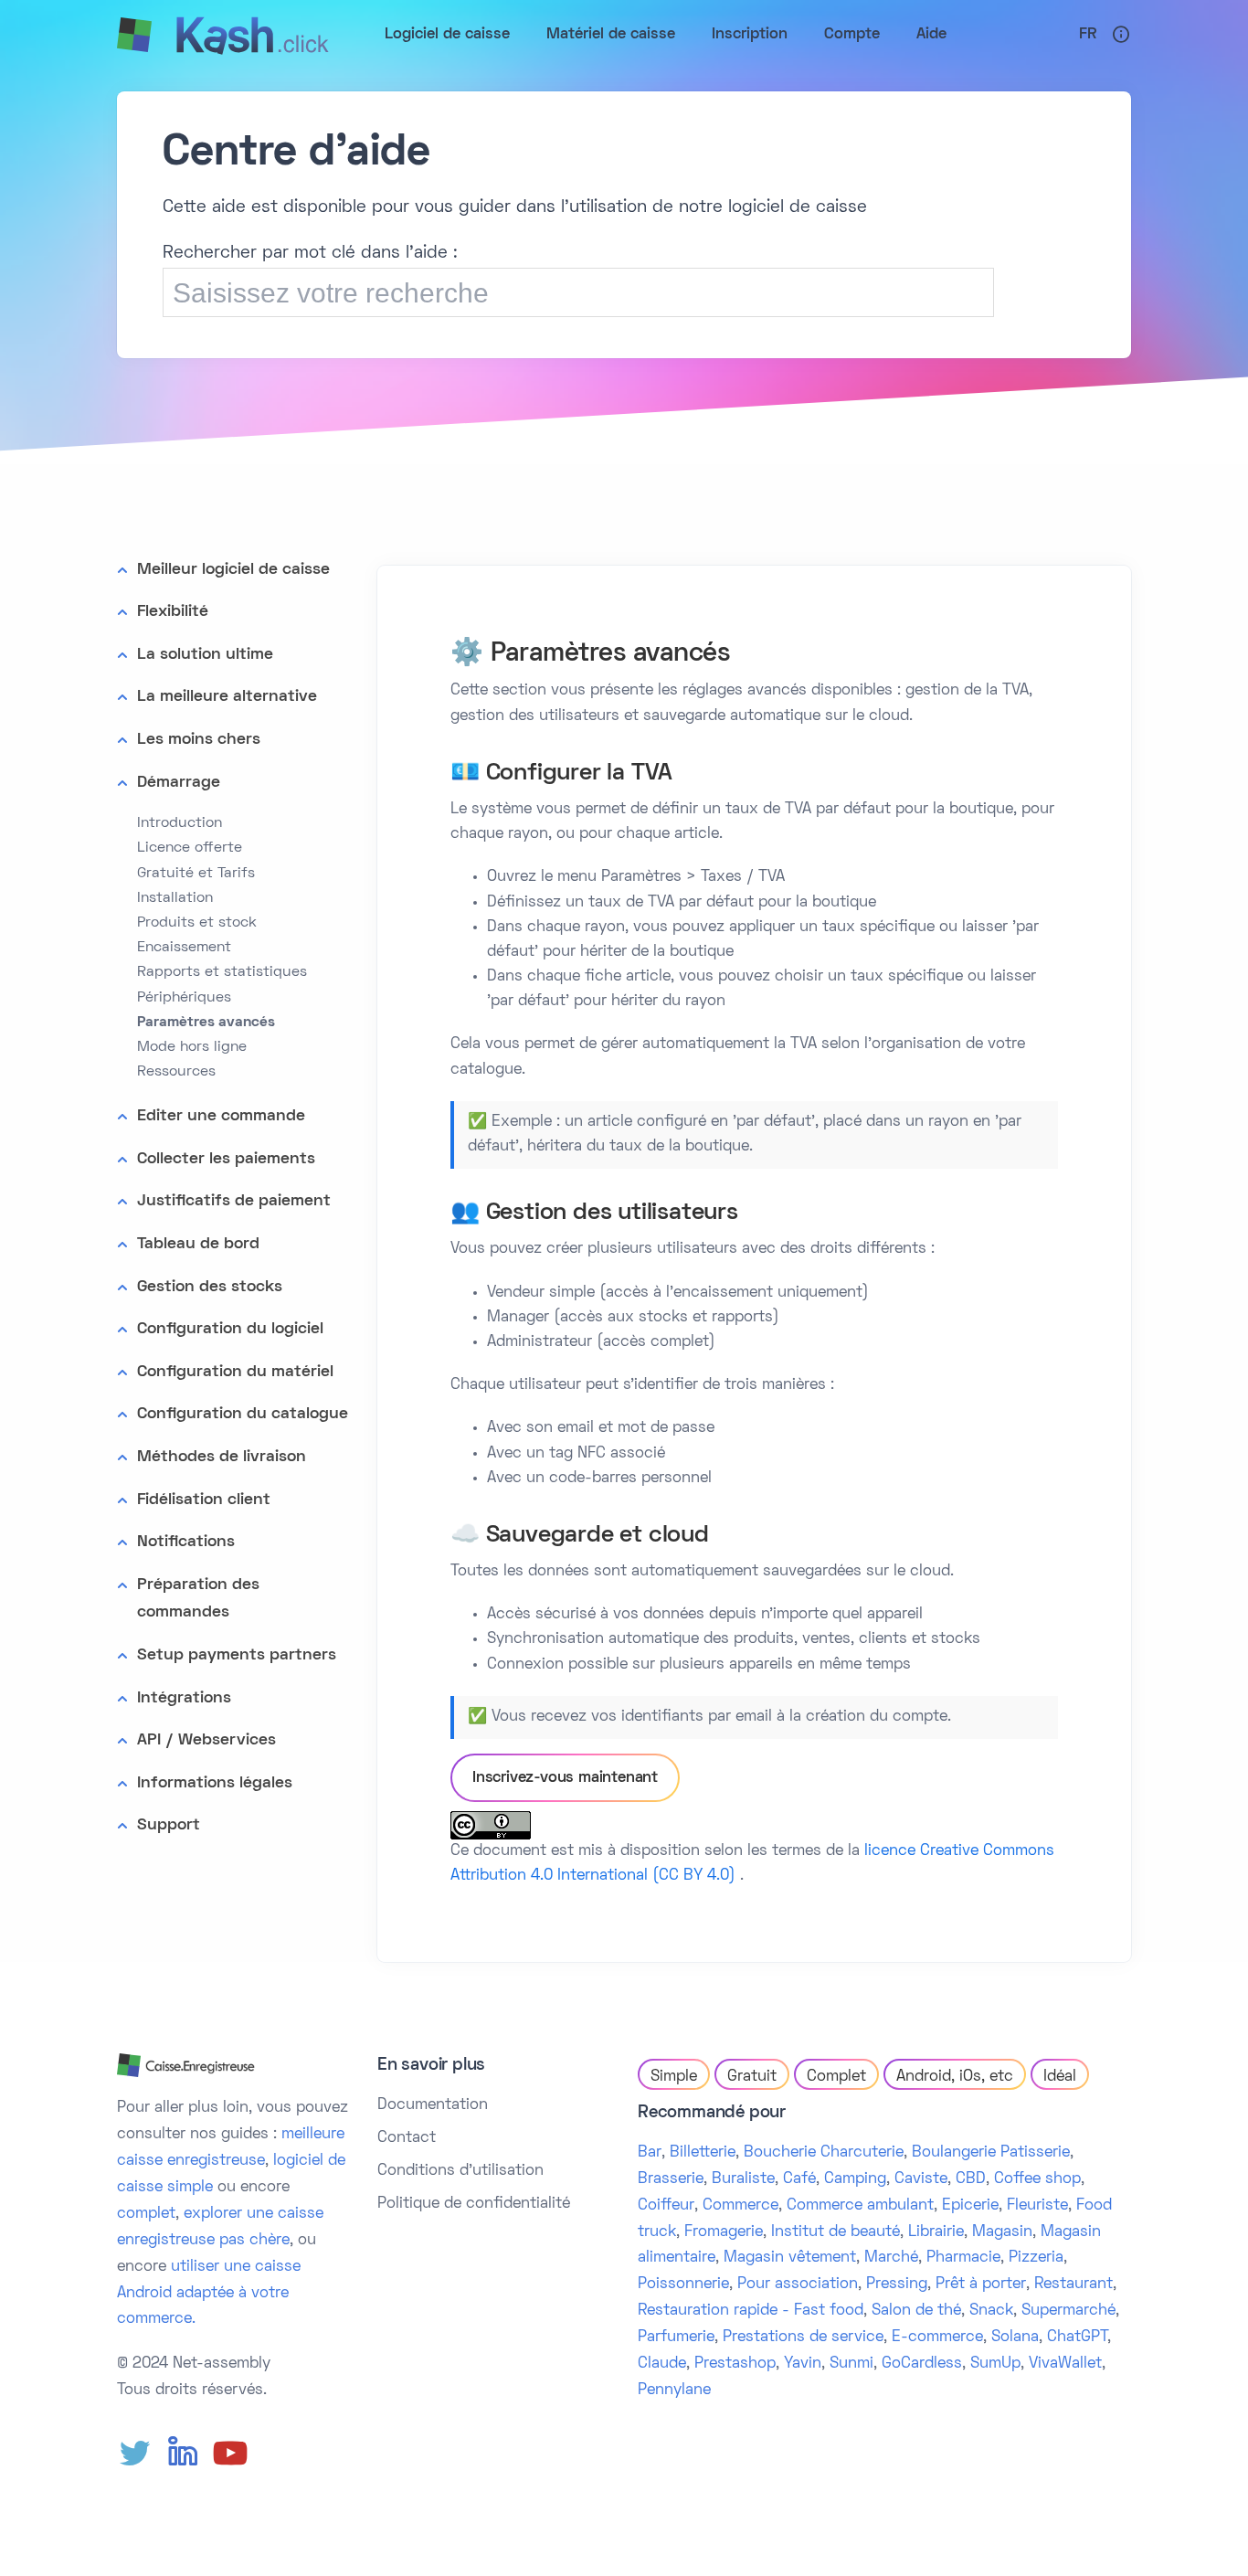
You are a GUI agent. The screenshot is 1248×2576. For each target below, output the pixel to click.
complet (146, 2214)
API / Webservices (206, 1740)
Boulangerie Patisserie (991, 2153)
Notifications (186, 1542)
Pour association (798, 2284)
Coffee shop (1037, 2179)
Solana (1015, 2337)
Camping (855, 2179)
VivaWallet (1065, 2364)
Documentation (433, 2105)
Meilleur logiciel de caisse (233, 570)
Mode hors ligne (192, 1047)
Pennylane (674, 2390)
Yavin (803, 2364)
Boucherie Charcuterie (824, 2153)
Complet (836, 2077)
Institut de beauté (836, 2232)
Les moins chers (199, 740)
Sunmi (851, 2364)
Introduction (180, 823)
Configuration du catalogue (243, 1414)
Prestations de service (803, 2337)
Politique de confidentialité (474, 2204)
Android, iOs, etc (955, 2077)
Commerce (740, 2206)
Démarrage (179, 783)
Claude (662, 2364)
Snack (991, 2311)
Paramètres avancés (206, 1023)
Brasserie (671, 2179)
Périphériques (184, 998)
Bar (650, 2153)
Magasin (1002, 2232)
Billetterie (703, 2153)
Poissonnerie (683, 2284)
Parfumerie (676, 2337)
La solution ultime (205, 655)
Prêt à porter (981, 2284)
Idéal (1060, 2077)
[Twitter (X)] (135, 2454)
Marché (891, 2258)
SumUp (995, 2364)
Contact (407, 2138)
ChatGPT (1077, 2337)
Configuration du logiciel (230, 1329)
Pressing (897, 2284)
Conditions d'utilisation (460, 2171)
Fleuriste (1037, 2206)
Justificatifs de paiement (234, 1201)
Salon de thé (916, 2311)
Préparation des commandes (198, 1599)
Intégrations (184, 1698)
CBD (971, 2179)
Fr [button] (1088, 35)
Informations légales (215, 1783)
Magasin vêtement (790, 2258)
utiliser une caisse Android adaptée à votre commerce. (209, 2294)
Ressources (176, 1072)
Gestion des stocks (210, 1287)
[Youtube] (230, 2454)
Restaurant (1073, 2284)
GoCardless (922, 2364)
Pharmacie (963, 2258)
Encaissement (184, 948)
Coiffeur (666, 2206)
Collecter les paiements (226, 1159)
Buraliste (743, 2179)
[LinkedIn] (183, 2454)
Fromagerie (724, 2232)
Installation (175, 898)
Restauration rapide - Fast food (751, 2311)
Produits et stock (197, 923)
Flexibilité (173, 612)
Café (799, 2179)
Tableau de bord (198, 1244)
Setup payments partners (237, 1655)
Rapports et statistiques (222, 972)
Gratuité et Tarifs (196, 874)
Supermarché (1068, 2311)
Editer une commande (221, 1116)
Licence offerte (190, 848)
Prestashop (735, 2364)
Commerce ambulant (860, 2206)
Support (169, 1825)
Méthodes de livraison (222, 1457)
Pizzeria (1036, 2258)
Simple (674, 2077)
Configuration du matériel (235, 1372)
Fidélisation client (204, 1500)
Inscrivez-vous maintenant (565, 1778)
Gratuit (752, 2077)
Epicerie (970, 2206)
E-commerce (937, 2337)
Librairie (936, 2232)
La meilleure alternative (227, 697)
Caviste (921, 2179)
